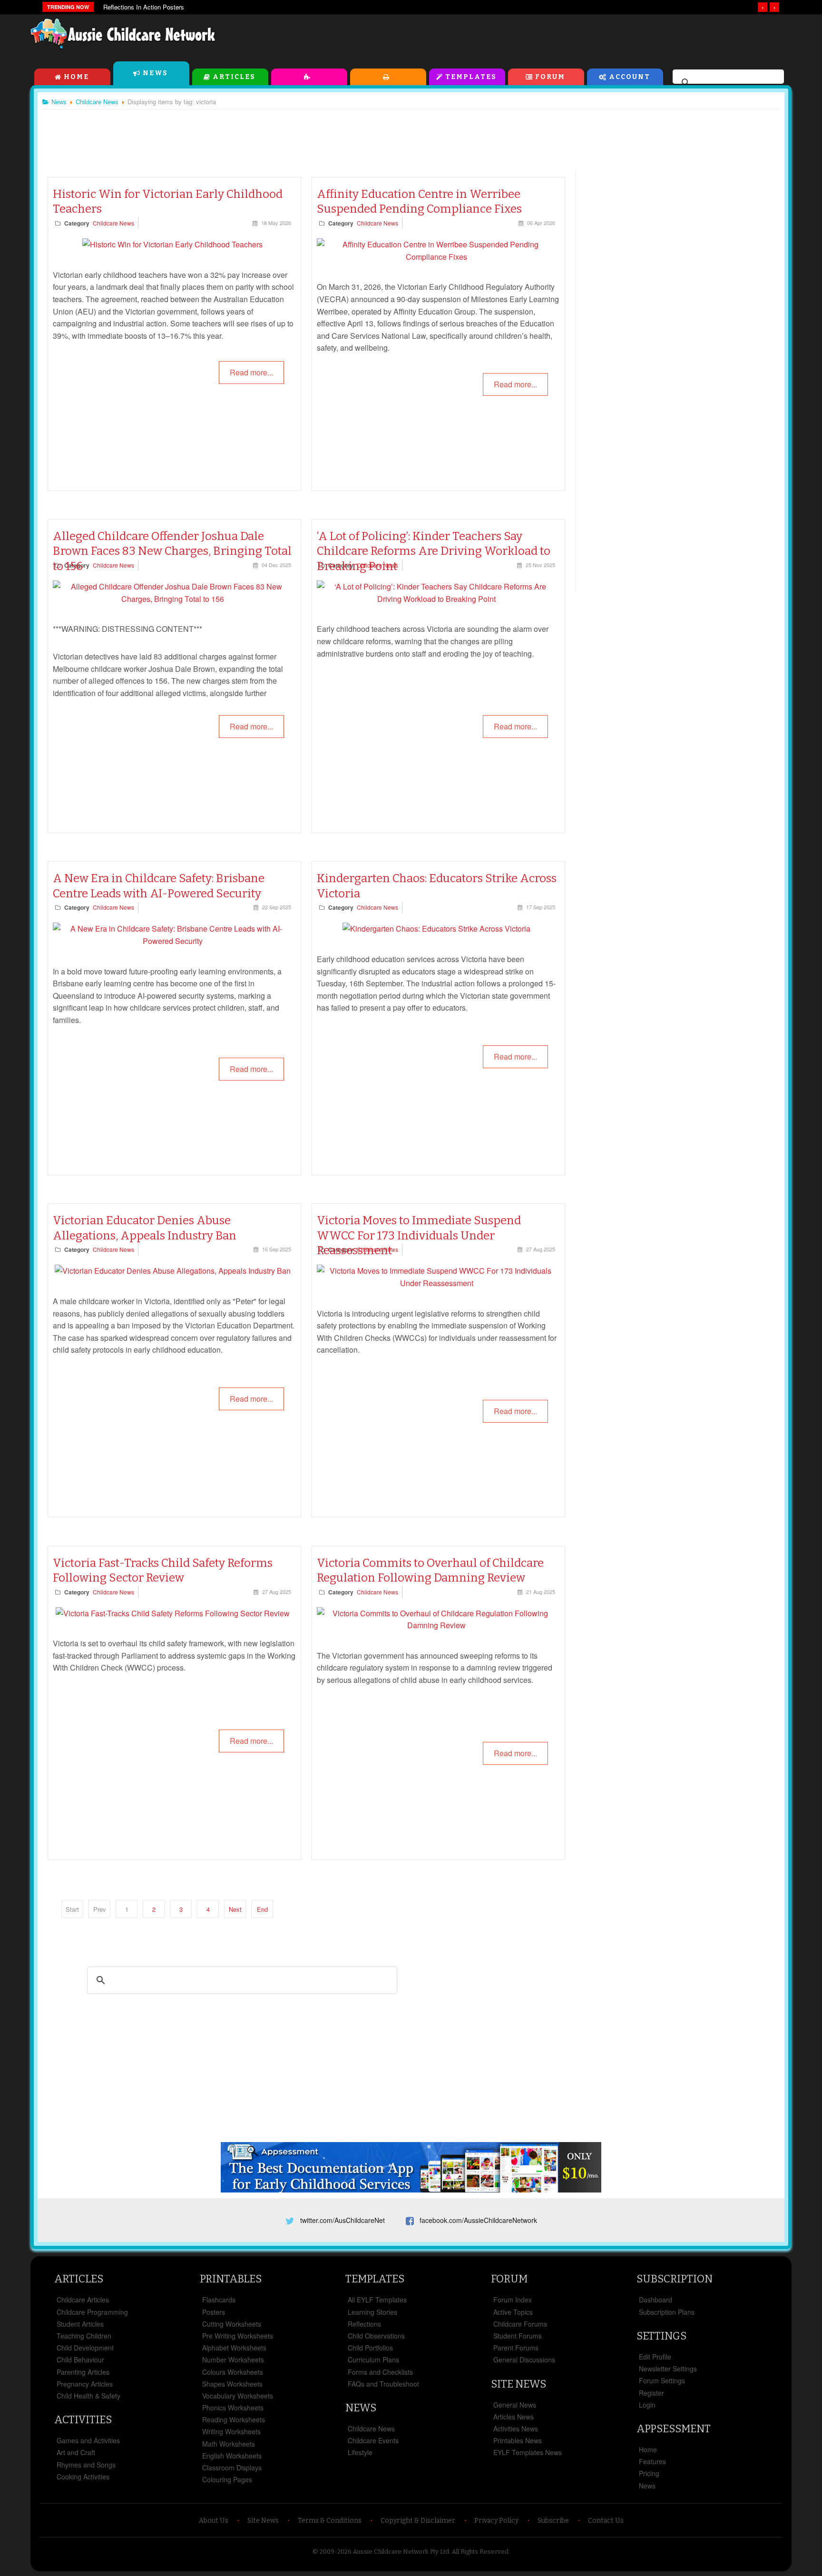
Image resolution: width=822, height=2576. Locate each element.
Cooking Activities (83, 2477)
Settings (661, 2336)
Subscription (675, 2279)
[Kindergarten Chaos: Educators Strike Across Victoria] (436, 929)
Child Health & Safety (88, 2396)
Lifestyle (360, 2452)
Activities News (516, 2429)
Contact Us (606, 2521)
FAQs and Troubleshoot (383, 2384)
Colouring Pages (227, 2479)
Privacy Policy (496, 2521)
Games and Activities (88, 2440)
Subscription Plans (667, 2312)
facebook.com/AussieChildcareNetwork (478, 2220)
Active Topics (513, 2312)
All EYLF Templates (377, 2300)
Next (235, 1909)
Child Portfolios (370, 2348)
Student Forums (518, 2336)
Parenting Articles (83, 2372)
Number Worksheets (233, 2360)
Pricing (649, 2473)
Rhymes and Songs (86, 2465)
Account (630, 77)
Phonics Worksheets (233, 2408)
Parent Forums (516, 2348)
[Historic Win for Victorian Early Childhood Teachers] (172, 244)
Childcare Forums (520, 2324)
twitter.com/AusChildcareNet (342, 2220)
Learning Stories (372, 2312)
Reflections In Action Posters (144, 7)
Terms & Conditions (330, 2521)
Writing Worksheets (231, 2431)
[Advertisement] (576, 38)
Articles (234, 77)
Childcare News (113, 223)
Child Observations (376, 2336)
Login (647, 2405)
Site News (519, 2384)
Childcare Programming (92, 2312)
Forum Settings (662, 2380)
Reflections (364, 2324)
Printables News (518, 2440)
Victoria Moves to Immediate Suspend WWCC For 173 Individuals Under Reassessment (419, 1235)
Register (651, 2393)
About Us (214, 2521)
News (155, 73)
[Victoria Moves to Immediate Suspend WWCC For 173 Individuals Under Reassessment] (436, 1283)
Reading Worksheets (234, 2419)
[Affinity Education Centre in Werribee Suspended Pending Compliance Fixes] (436, 257)
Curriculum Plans (373, 2360)
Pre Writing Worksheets (238, 2336)
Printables (388, 77)
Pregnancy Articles (85, 2384)
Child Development (85, 2348)
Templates (471, 77)
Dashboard (656, 2300)
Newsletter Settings (668, 2369)
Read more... (251, 372)
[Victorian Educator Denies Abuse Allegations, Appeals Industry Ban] (173, 1271)
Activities (309, 77)
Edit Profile (655, 2357)
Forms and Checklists (380, 2372)
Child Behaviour (80, 2360)
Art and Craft (76, 2452)
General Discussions (524, 2360)
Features (652, 2461)
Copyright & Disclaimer (418, 2521)
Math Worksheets (229, 2444)
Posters (214, 2312)
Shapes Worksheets (232, 2384)
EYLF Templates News (528, 2452)
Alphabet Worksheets (234, 2348)
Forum (550, 77)
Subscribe (553, 2521)
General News (515, 2405)
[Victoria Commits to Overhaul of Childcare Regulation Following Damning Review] (436, 1625)
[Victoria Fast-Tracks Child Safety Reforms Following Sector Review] (173, 1613)
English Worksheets (232, 2456)
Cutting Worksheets (232, 2324)
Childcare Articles (83, 2300)
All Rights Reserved (480, 2551)
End (262, 1909)
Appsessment (674, 2429)
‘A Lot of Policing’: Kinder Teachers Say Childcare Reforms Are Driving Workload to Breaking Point (434, 551)
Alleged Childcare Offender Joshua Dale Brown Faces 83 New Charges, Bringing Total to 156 (172, 551)
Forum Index (513, 2300)
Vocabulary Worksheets (238, 2396)
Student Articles (80, 2324)
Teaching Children (84, 2336)
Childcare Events (373, 2440)
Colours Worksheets (233, 2372)
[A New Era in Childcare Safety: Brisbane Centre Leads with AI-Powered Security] (172, 941)
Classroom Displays (232, 2468)
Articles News (514, 2417)
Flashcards (219, 2300)
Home (76, 77)
